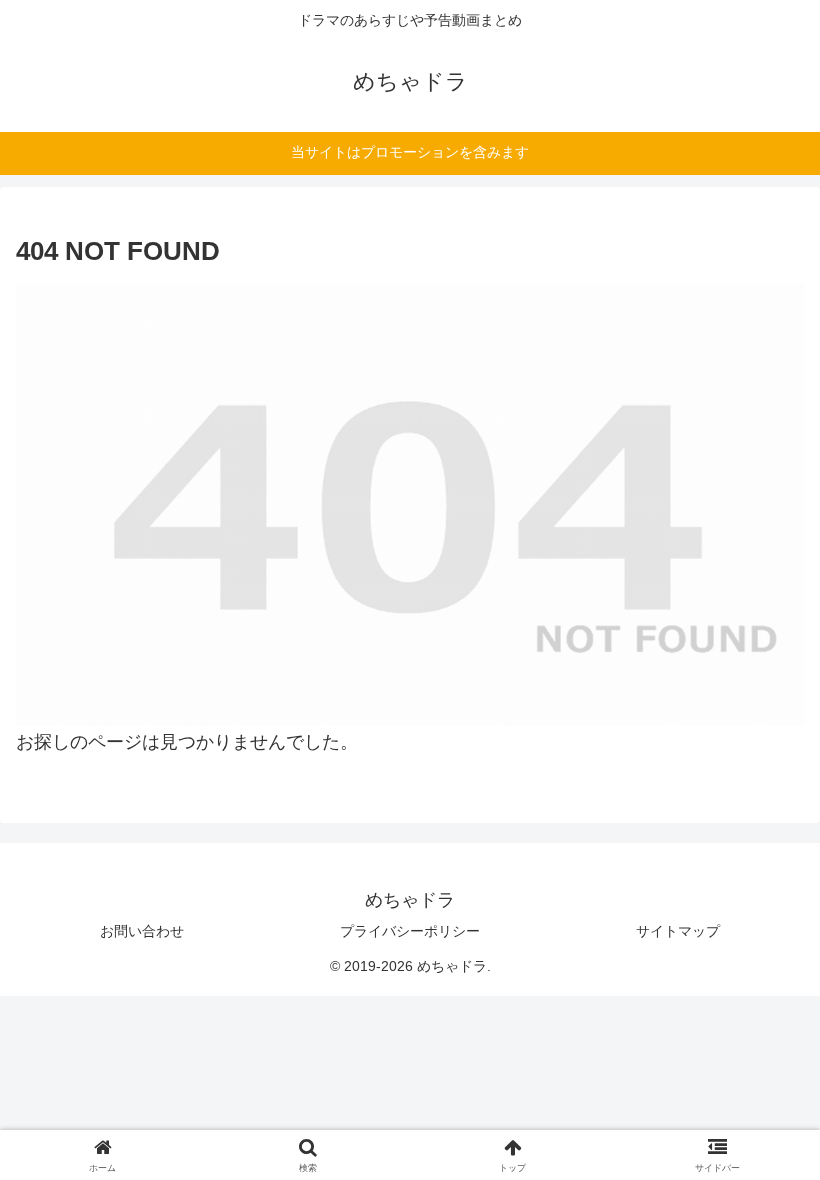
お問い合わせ (142, 931)
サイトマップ (678, 931)
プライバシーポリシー (410, 931)
